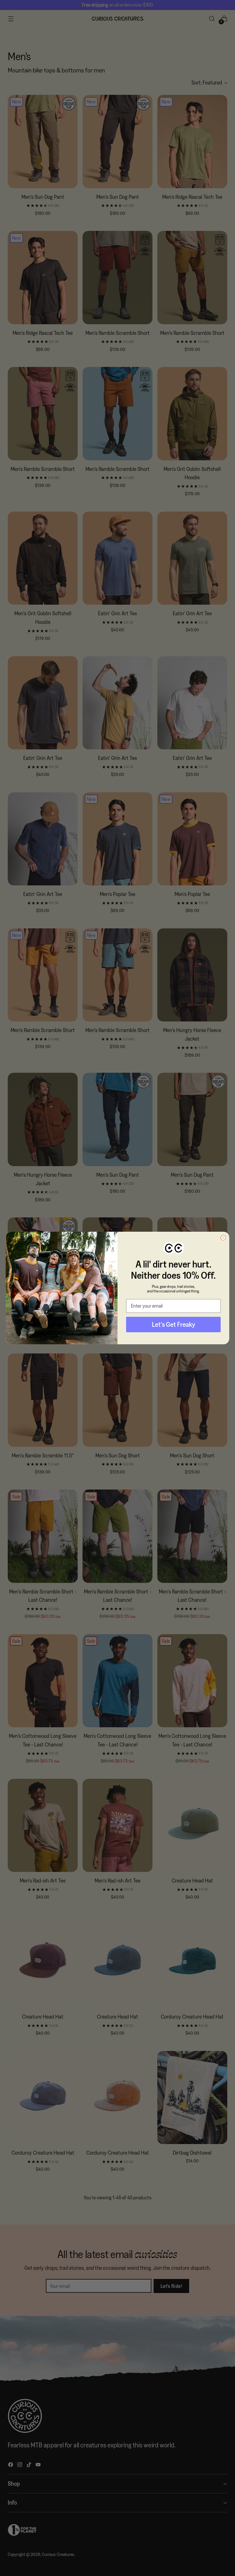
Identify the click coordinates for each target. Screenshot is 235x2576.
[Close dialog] (223, 1238)
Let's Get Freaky (174, 1324)
